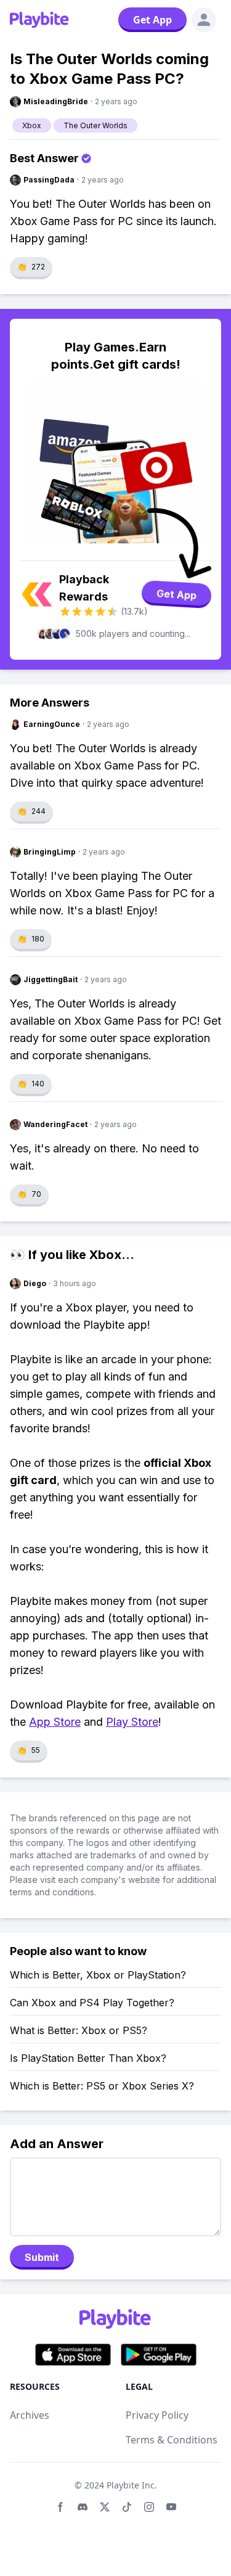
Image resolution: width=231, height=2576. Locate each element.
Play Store (132, 1722)
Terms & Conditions (172, 2440)
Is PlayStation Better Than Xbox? (88, 2058)
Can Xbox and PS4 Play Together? (92, 2003)
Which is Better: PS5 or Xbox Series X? (102, 2086)
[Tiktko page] (127, 2507)
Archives (30, 2415)
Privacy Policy (157, 2415)
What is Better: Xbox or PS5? (79, 2030)
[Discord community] (83, 2507)
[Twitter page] (105, 2507)
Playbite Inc (131, 2485)
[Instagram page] (149, 2507)
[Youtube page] (171, 2507)
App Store (55, 1722)
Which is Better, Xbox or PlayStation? (98, 1975)
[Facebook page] (60, 2507)
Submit (42, 2257)
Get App (152, 20)
